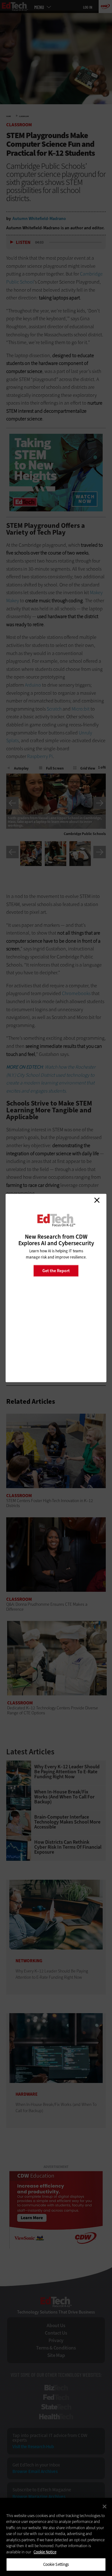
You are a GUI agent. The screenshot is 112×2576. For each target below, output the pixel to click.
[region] (56, 2537)
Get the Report (56, 1270)
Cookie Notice (45, 2552)
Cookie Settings (56, 2564)
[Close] (105, 2506)
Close (97, 1200)
